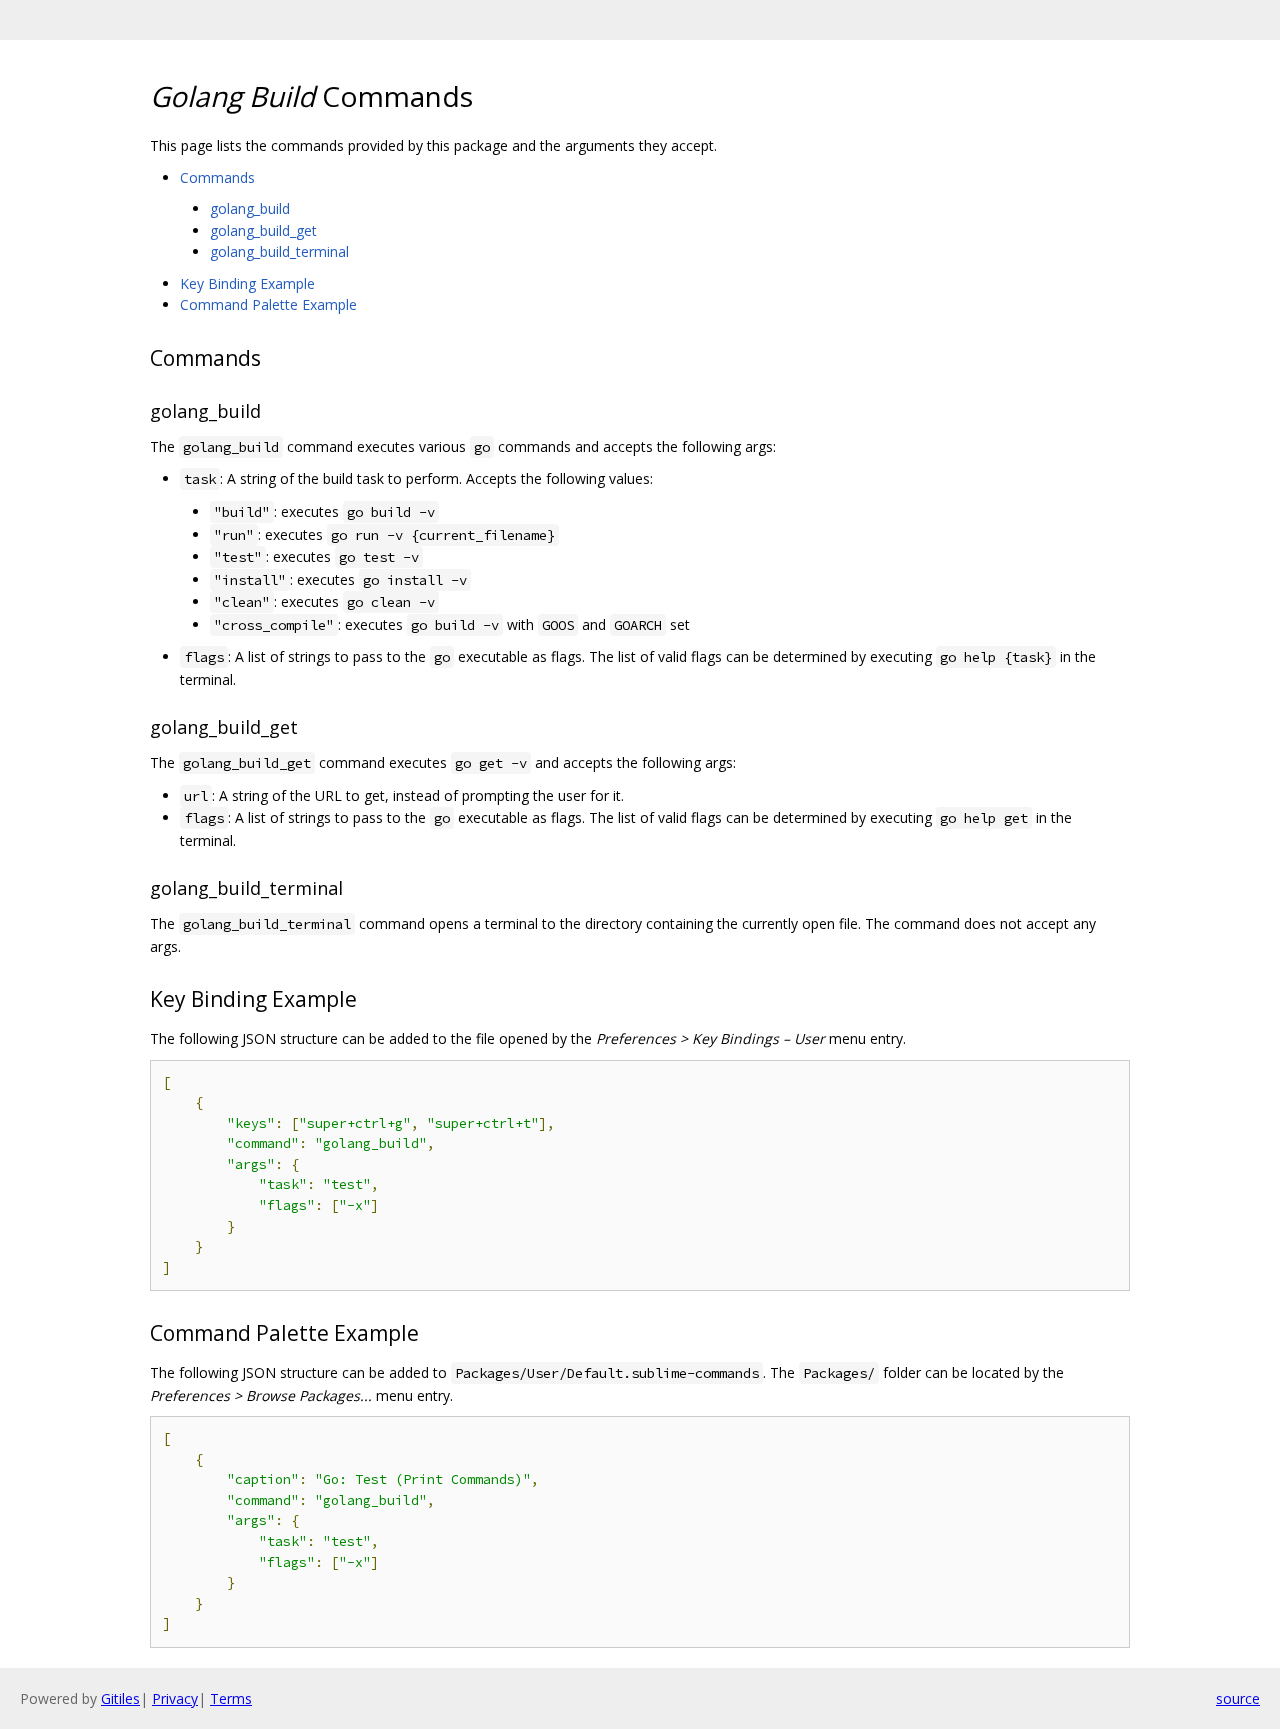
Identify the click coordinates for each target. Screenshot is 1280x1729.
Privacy (175, 1698)
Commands (217, 177)
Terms (231, 1698)
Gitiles (120, 1698)
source (1238, 1698)
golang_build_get (263, 230)
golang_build (250, 208)
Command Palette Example (268, 304)
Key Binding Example (247, 283)
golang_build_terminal (279, 251)
